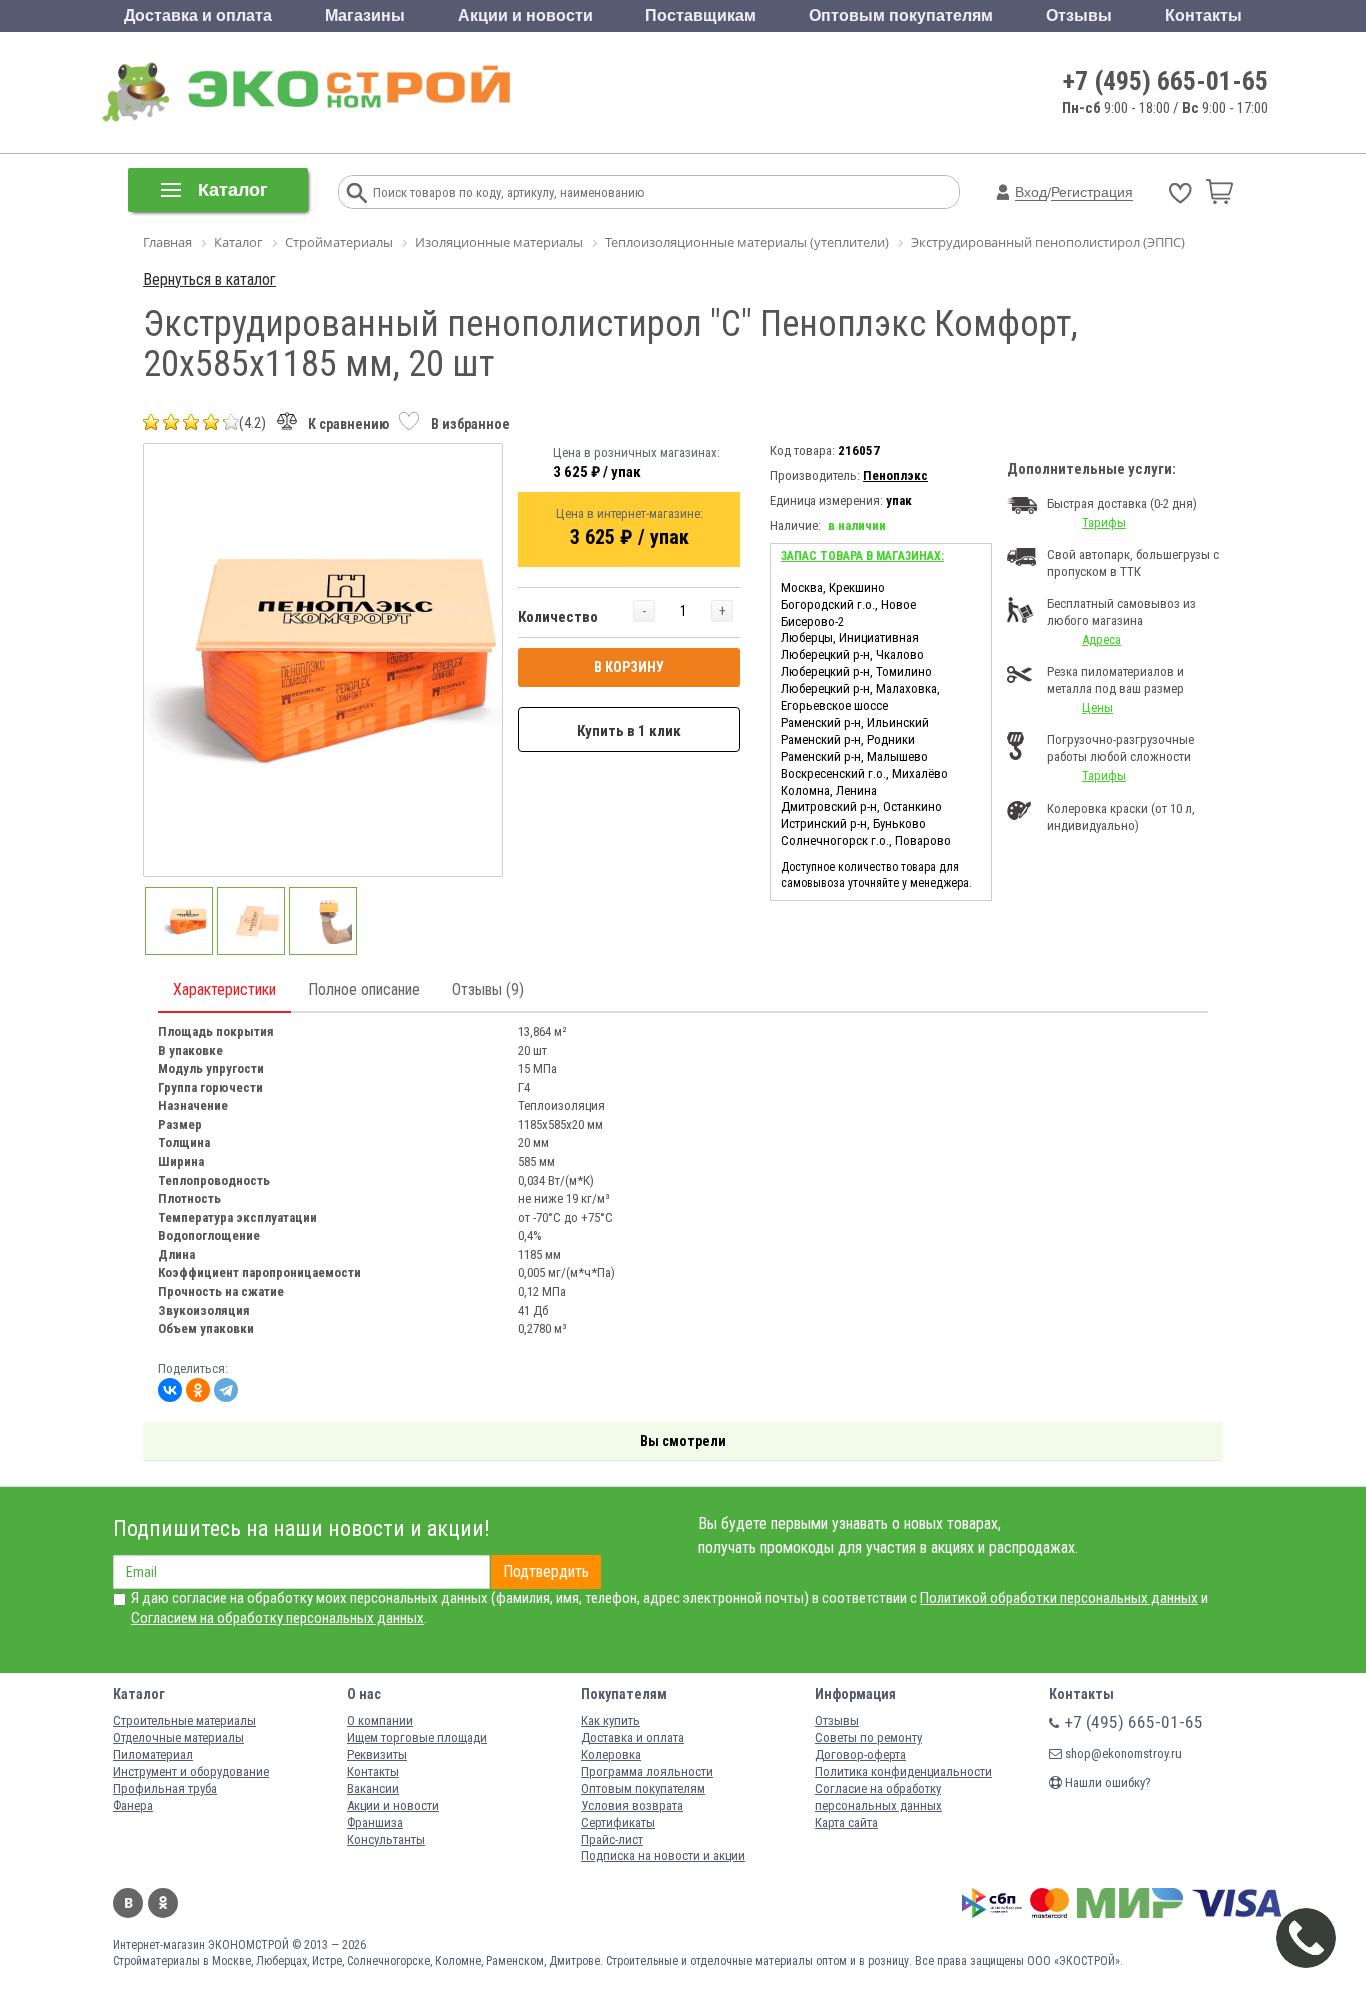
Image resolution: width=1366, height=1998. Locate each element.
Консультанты (386, 1839)
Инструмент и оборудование (191, 1771)
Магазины (365, 15)
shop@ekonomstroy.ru (1122, 1753)
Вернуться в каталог (209, 279)
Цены (1097, 707)
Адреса (1101, 639)
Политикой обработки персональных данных (1059, 1598)
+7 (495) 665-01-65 (1165, 81)
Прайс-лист (612, 1839)
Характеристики (224, 989)
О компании (380, 1720)
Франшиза (375, 1822)
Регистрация (1092, 192)
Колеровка (611, 1754)
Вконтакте (128, 1903)
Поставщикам (700, 15)
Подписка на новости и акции (663, 1855)
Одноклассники (163, 1903)
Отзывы (1079, 15)
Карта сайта (846, 1822)
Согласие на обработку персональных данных (878, 1797)
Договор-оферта (860, 1754)
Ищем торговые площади (417, 1737)
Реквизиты (377, 1754)
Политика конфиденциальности (903, 1771)
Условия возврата (632, 1805)
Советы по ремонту (868, 1737)
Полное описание (364, 989)
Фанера (133, 1805)
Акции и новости (525, 15)
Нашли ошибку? (1106, 1782)
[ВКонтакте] (170, 1390)
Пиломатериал (153, 1754)
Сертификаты (618, 1822)
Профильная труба (165, 1788)
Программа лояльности (647, 1771)
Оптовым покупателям (901, 15)
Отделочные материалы (178, 1737)
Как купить (610, 1720)
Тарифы (1104, 522)
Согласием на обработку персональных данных (277, 1618)
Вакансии (373, 1788)
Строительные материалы (184, 1720)
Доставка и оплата (198, 15)
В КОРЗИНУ (629, 667)
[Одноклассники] (198, 1390)
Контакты (1203, 15)
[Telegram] (226, 1390)
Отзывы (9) (488, 989)
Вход (1031, 192)
